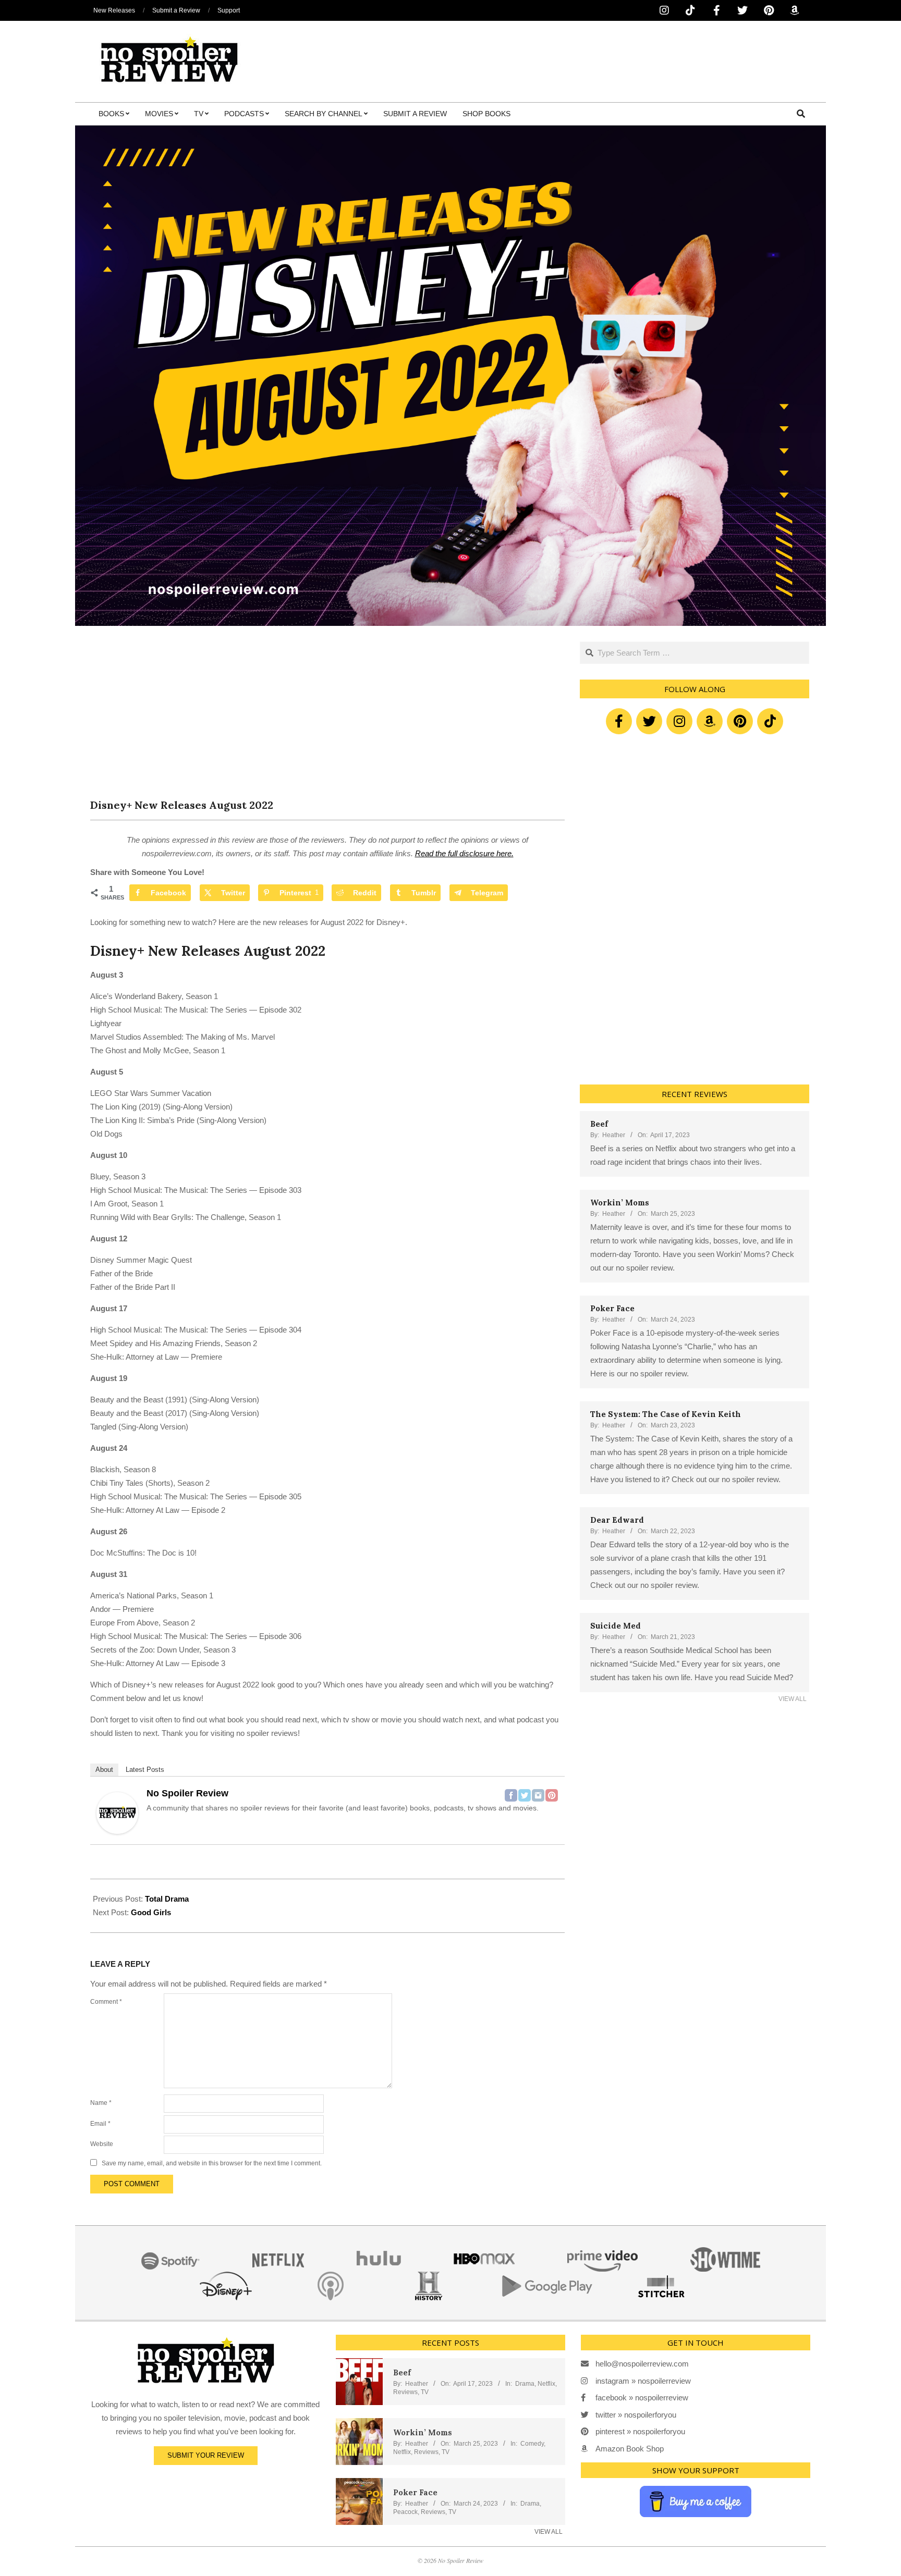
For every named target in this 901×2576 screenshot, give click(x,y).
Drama (525, 2384)
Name (101, 2103)
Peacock (405, 2512)
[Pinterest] (552, 1795)
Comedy (532, 2444)
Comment (106, 2002)
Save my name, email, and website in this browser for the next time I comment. (212, 2163)
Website (102, 2144)
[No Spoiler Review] (117, 1799)
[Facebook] (511, 1795)
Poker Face (612, 1308)
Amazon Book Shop (630, 2449)
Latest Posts (145, 1770)
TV (425, 2392)
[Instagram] (538, 1795)
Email (100, 2124)
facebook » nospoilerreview (642, 2398)
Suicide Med (616, 1626)
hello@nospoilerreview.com (642, 2364)
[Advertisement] (327, 720)
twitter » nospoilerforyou (636, 2415)
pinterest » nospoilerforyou (640, 2431)
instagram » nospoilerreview (643, 2381)
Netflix (546, 2384)
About (104, 1770)
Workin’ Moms (620, 1203)
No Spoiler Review (187, 1793)
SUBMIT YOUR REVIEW (206, 2455)
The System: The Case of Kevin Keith (666, 1414)
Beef (599, 1124)
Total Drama (167, 1899)
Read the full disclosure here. (464, 853)
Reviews (405, 2392)
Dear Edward (617, 1520)
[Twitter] (525, 1795)
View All (793, 1699)
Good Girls (151, 1912)
